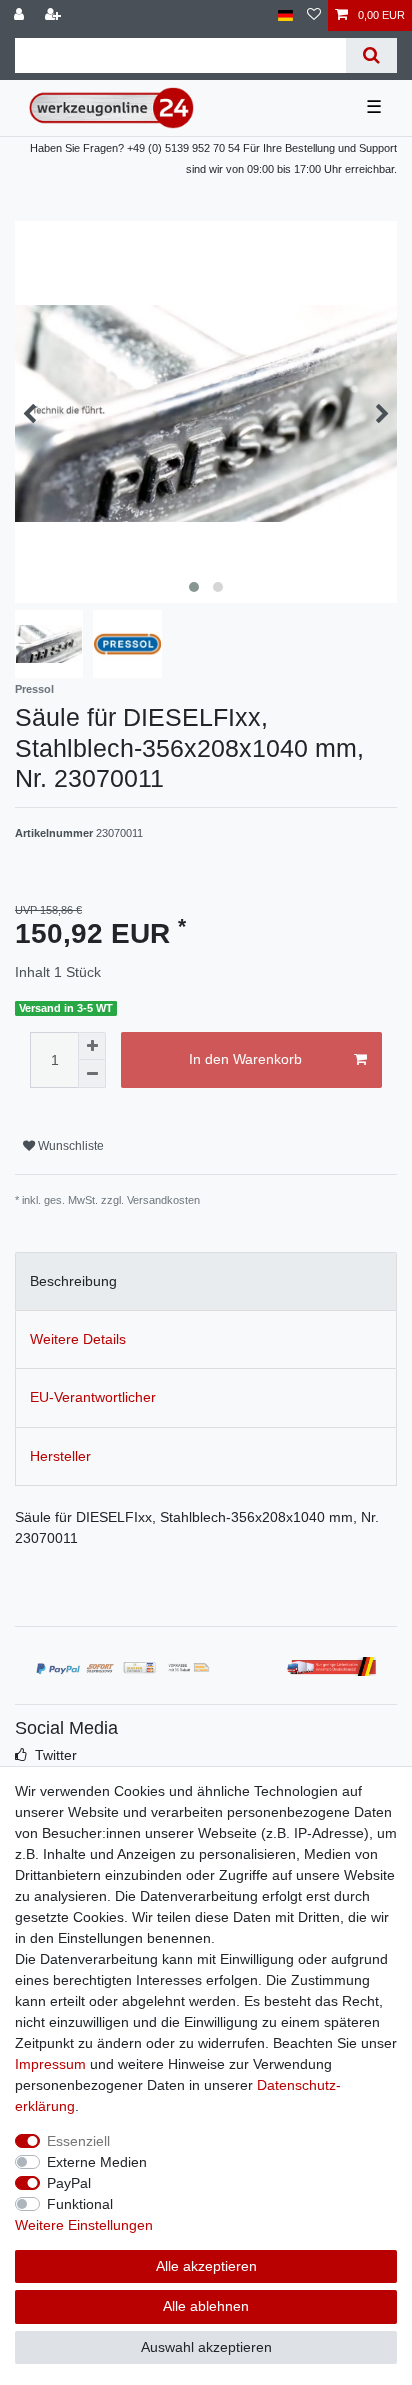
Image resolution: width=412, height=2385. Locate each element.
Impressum (50, 2064)
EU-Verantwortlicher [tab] (93, 1397)
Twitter (56, 1755)
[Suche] (371, 55)
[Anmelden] (21, 15)
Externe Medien (97, 2162)
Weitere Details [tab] (78, 1339)
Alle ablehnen (206, 2306)
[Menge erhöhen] (92, 1046)
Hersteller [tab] (60, 1456)
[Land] (285, 15)
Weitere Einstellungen (84, 2225)
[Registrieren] (55, 15)
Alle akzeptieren (206, 2266)
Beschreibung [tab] (73, 1281)
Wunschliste (69, 1146)
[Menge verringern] (92, 1074)
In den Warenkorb (245, 1059)
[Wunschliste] (314, 15)
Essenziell (78, 2141)
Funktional (80, 2204)
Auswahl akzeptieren (206, 2347)
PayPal (69, 2183)
